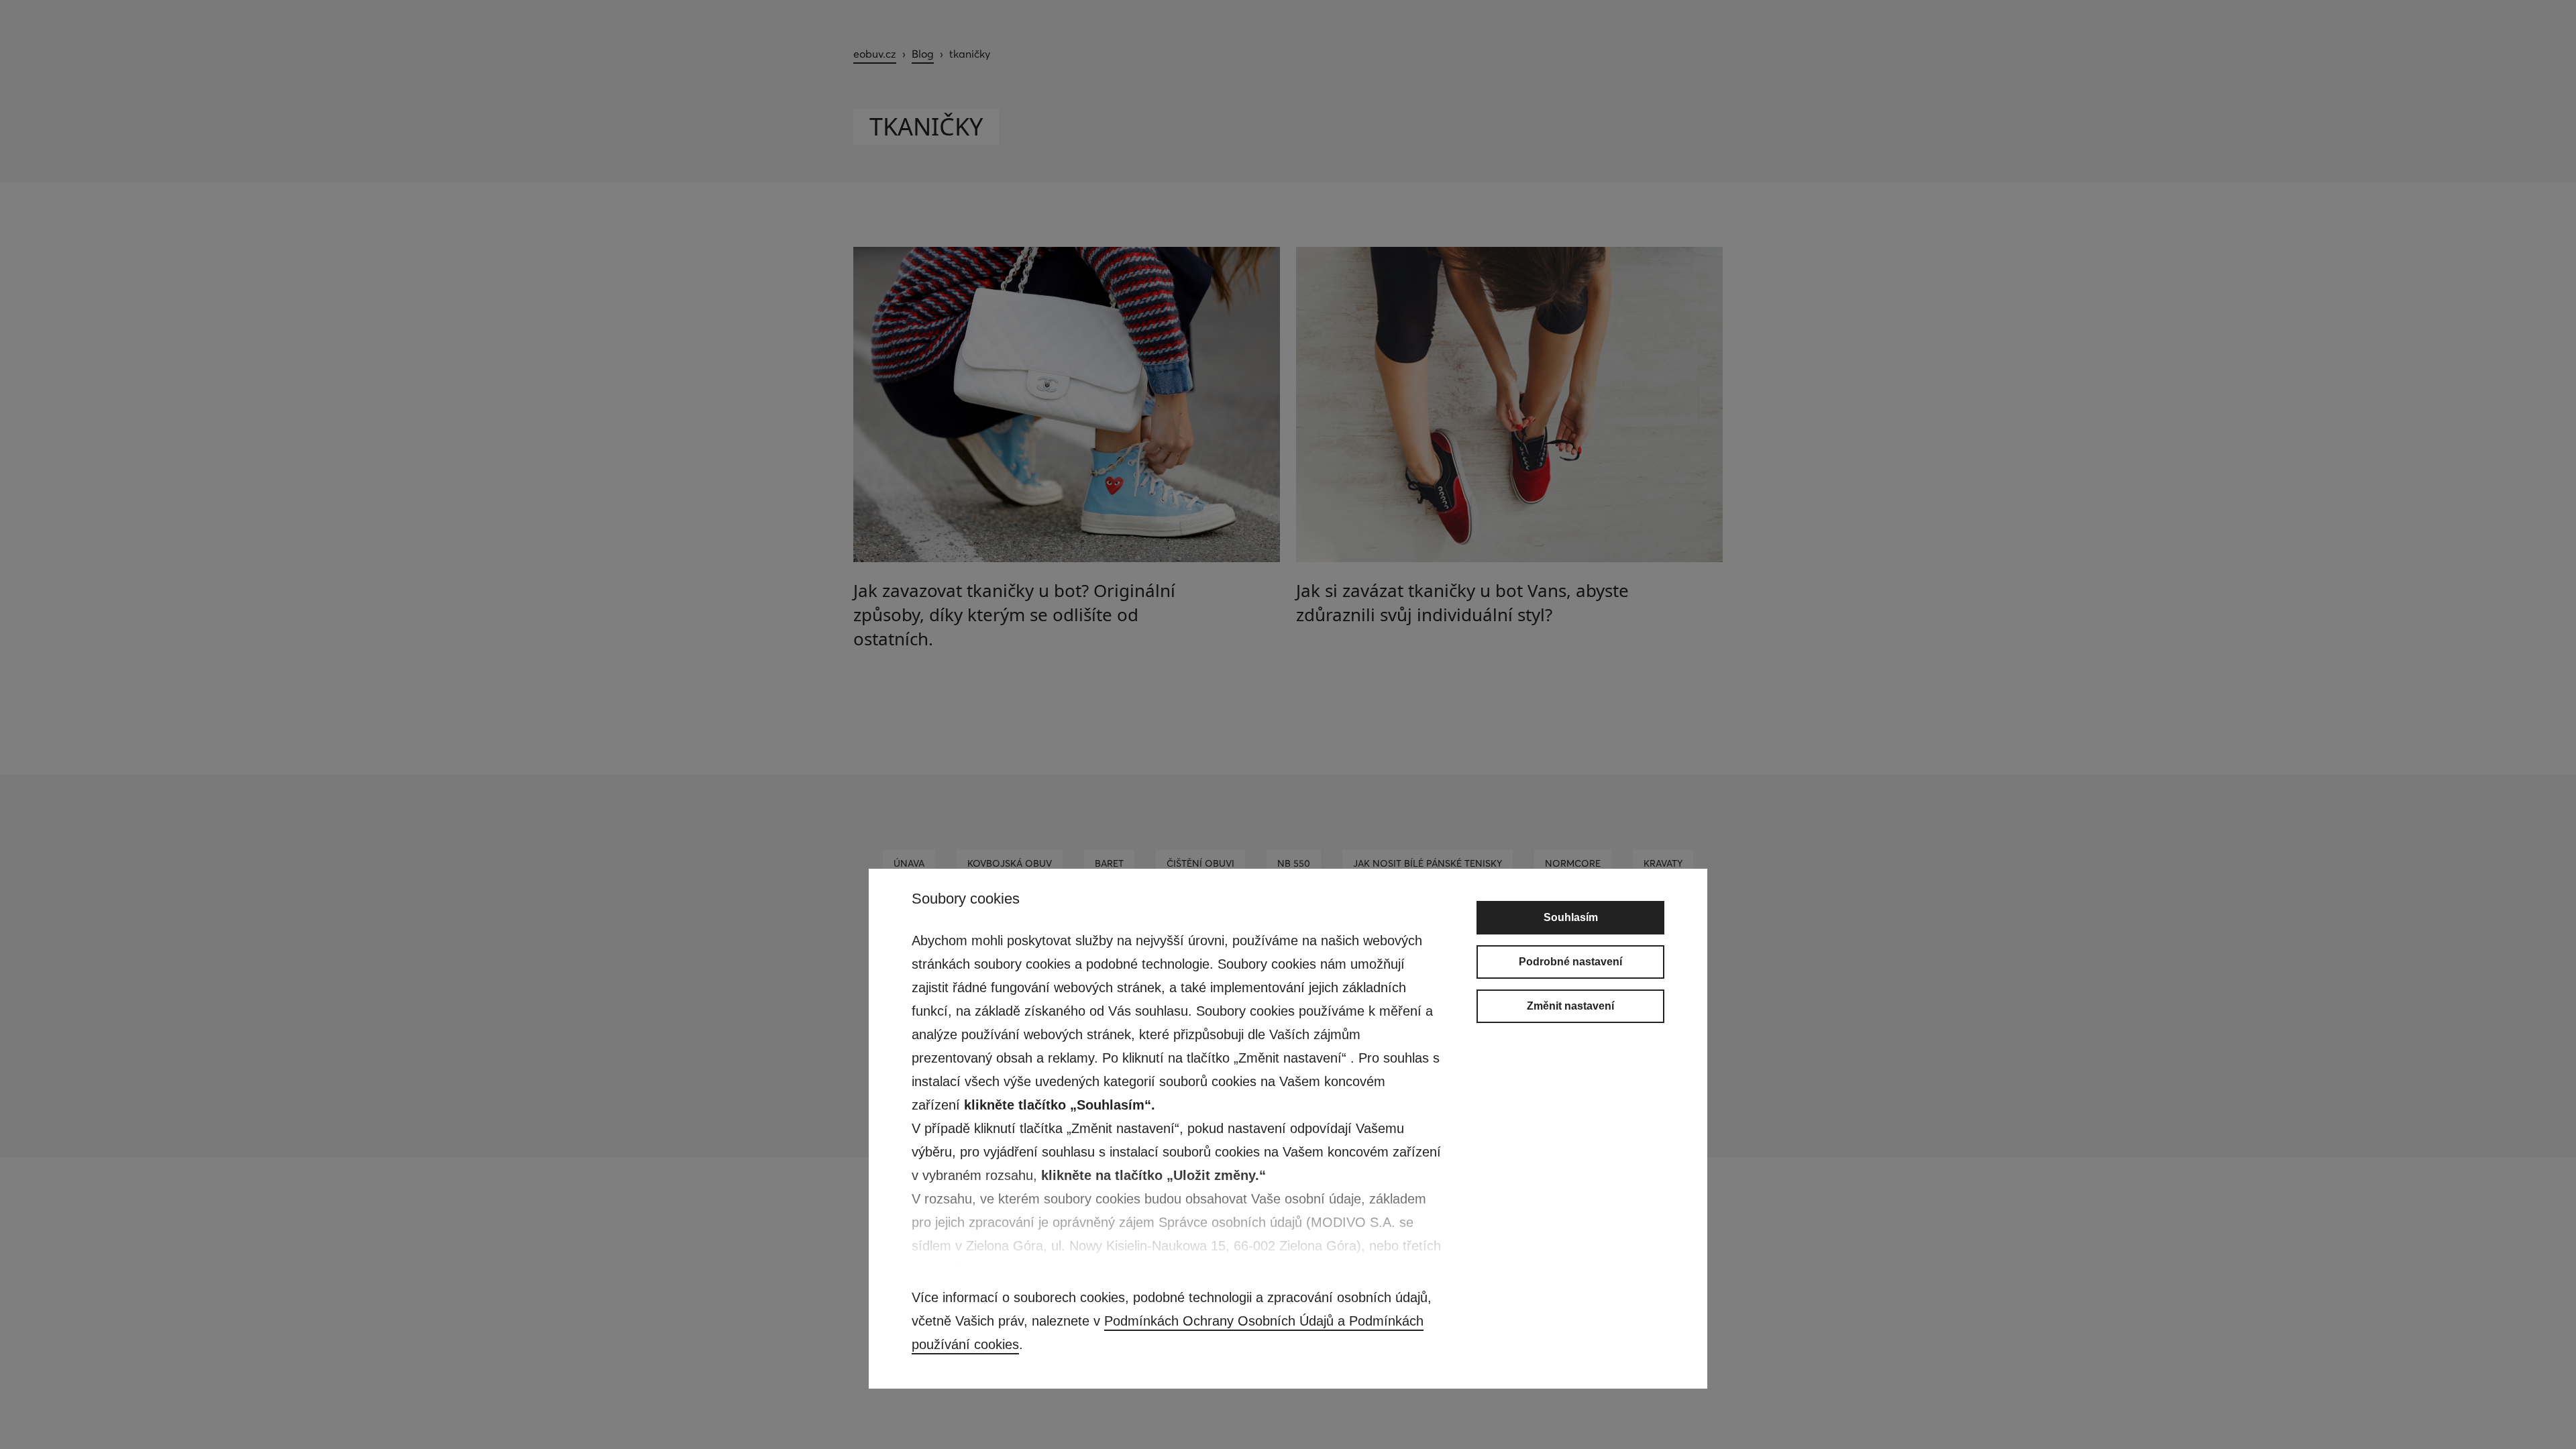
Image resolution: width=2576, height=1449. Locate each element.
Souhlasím (1571, 917)
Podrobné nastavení (1570, 962)
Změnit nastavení (1570, 1006)
